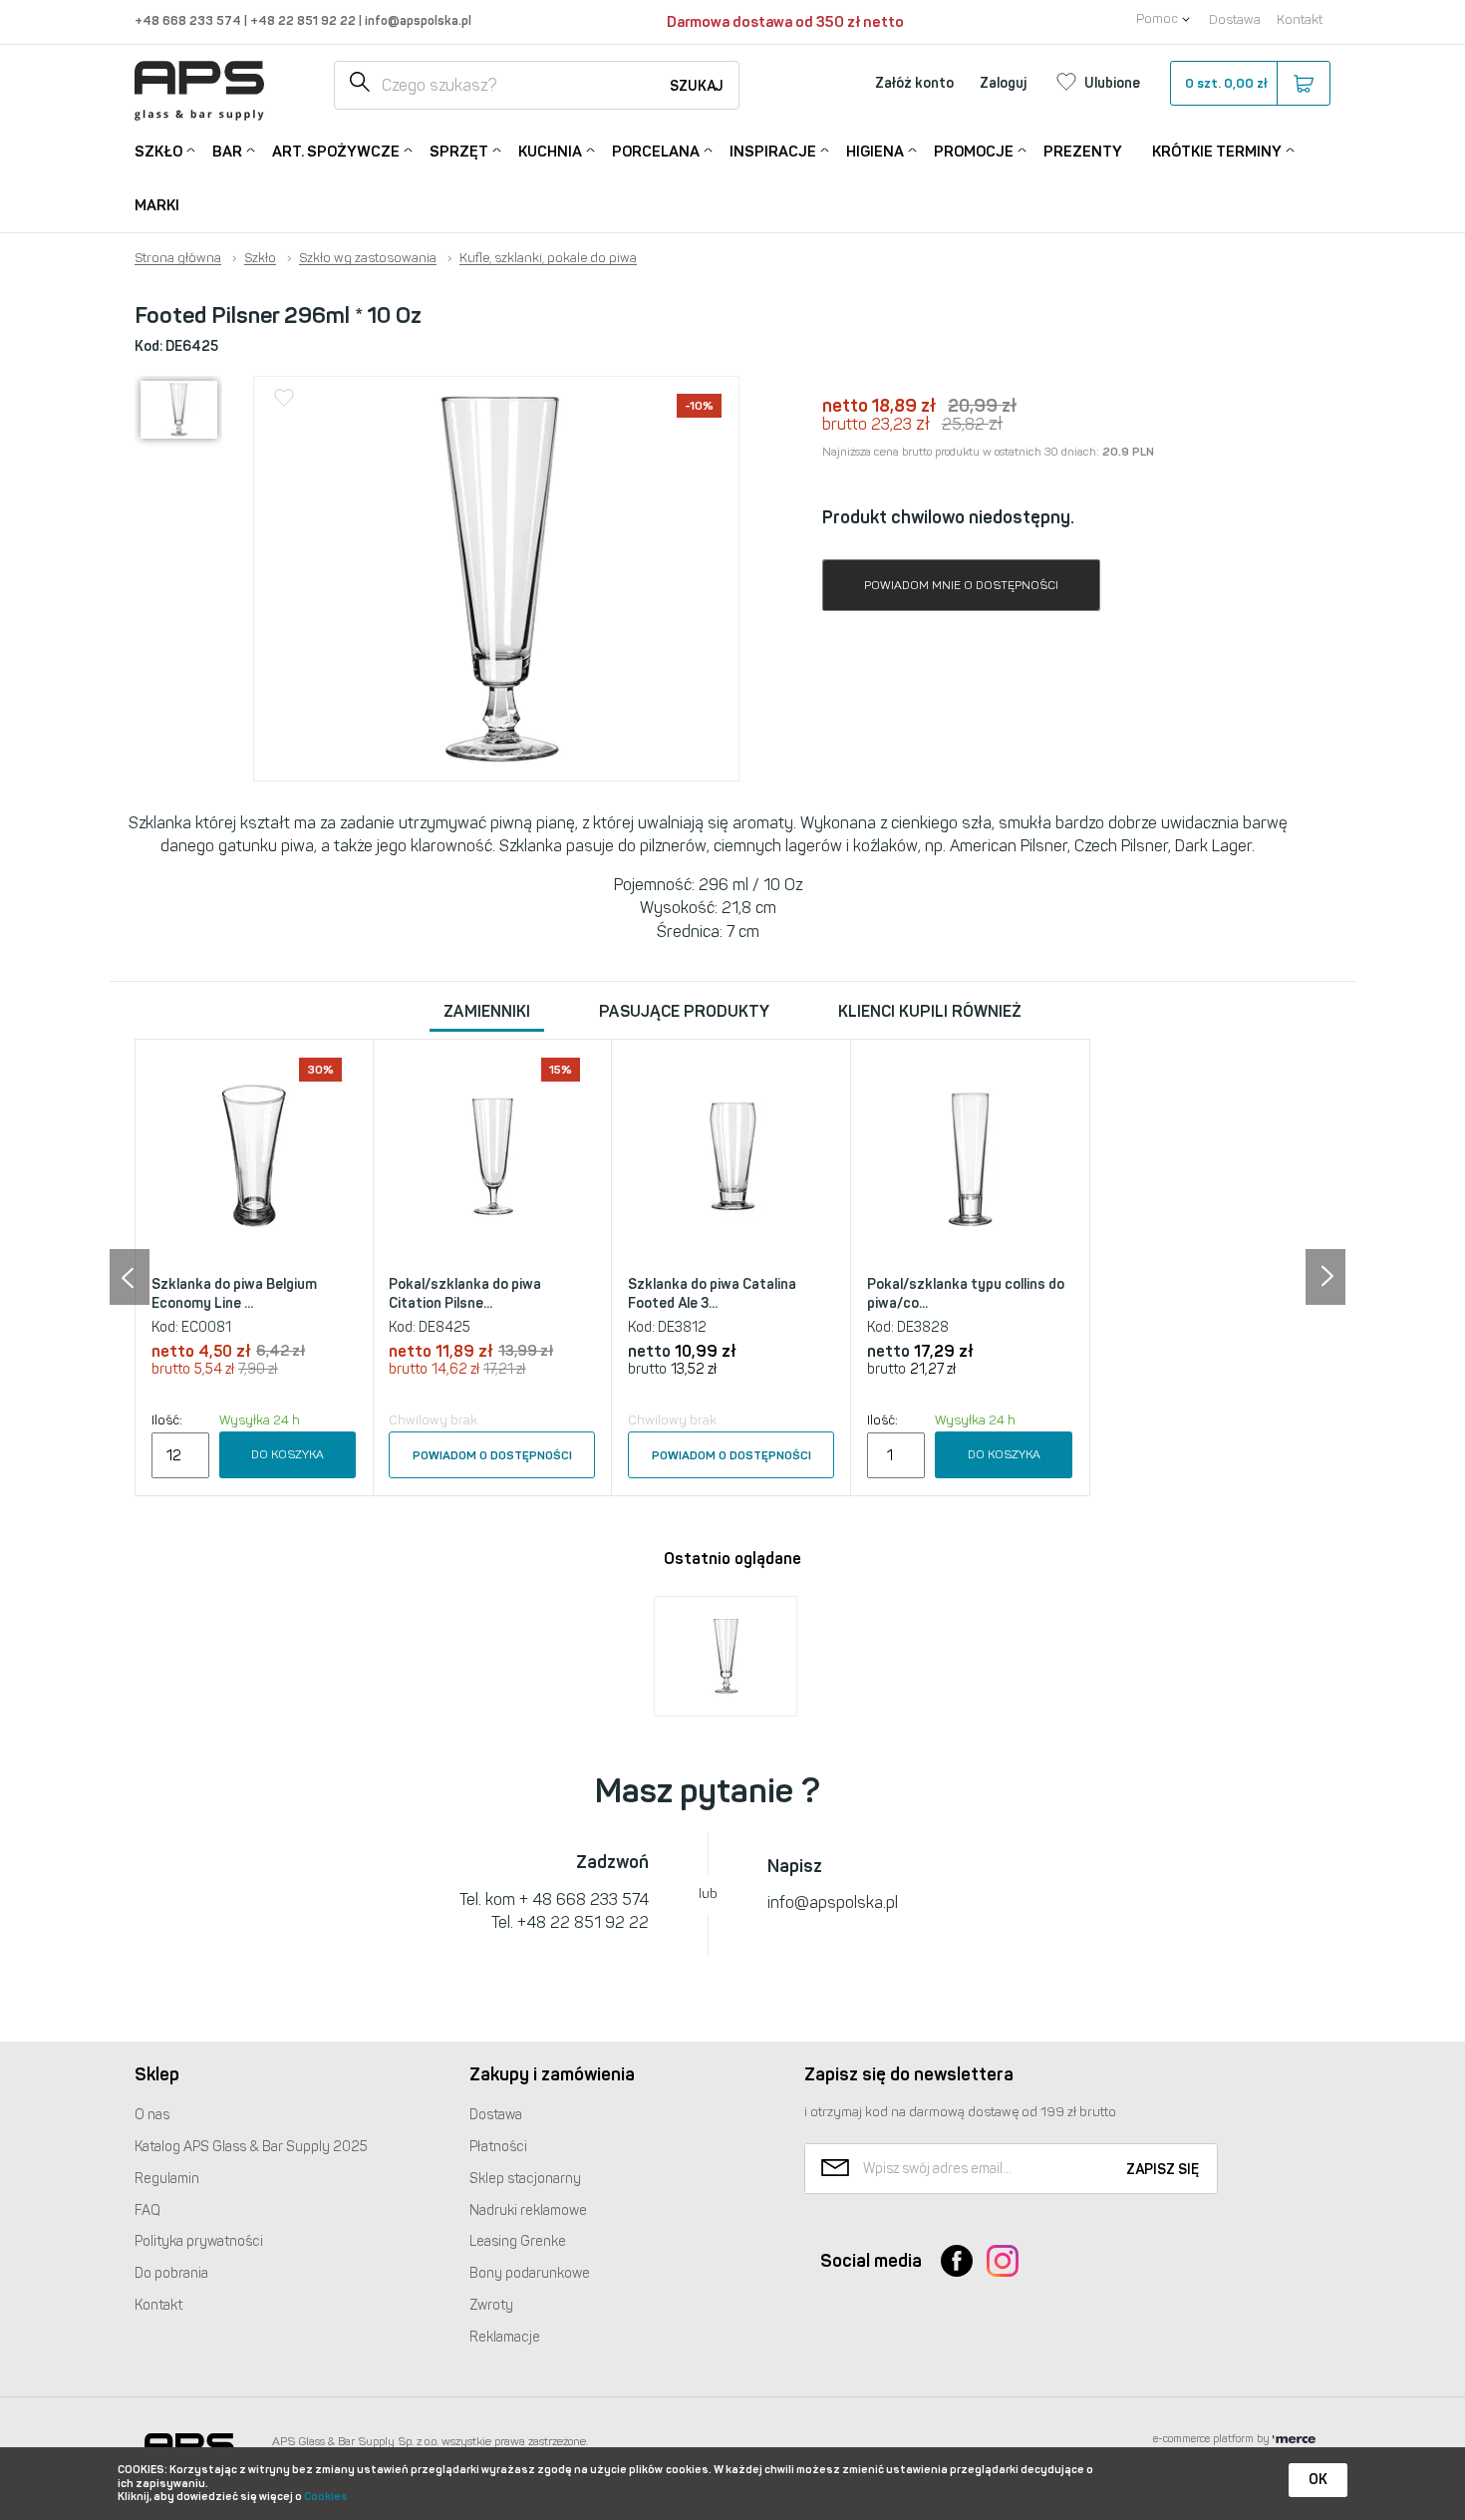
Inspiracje (773, 152)
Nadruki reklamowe (528, 2210)
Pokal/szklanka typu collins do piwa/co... (966, 1294)
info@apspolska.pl (417, 20)
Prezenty (1083, 152)
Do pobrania (171, 2273)
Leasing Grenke (518, 2241)
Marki (157, 205)
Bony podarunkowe (530, 2273)
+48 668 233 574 (189, 20)
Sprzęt (459, 152)
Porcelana (656, 152)
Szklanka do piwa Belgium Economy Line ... (234, 1294)
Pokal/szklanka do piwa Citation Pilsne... (465, 1294)
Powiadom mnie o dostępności (961, 585)
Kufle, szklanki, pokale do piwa (548, 258)
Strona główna (178, 258)
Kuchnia (550, 152)
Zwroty (491, 2305)
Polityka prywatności (199, 2241)
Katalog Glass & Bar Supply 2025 (251, 2147)
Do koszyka (288, 1454)
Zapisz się (1163, 2170)
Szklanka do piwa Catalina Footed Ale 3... (712, 1294)
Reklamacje (505, 2337)
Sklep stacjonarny (525, 2179)
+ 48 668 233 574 (584, 1899)
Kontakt (1300, 19)
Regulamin (167, 2179)
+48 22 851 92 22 (304, 20)
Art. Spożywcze (336, 152)
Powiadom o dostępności (492, 1455)
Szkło (158, 152)
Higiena (875, 152)
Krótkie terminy (1217, 152)
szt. (1226, 83)
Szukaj (697, 86)
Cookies (326, 2497)
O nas (152, 2115)
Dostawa (1235, 19)
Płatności (498, 2147)
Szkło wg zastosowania (368, 258)
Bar (227, 152)
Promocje (974, 152)
